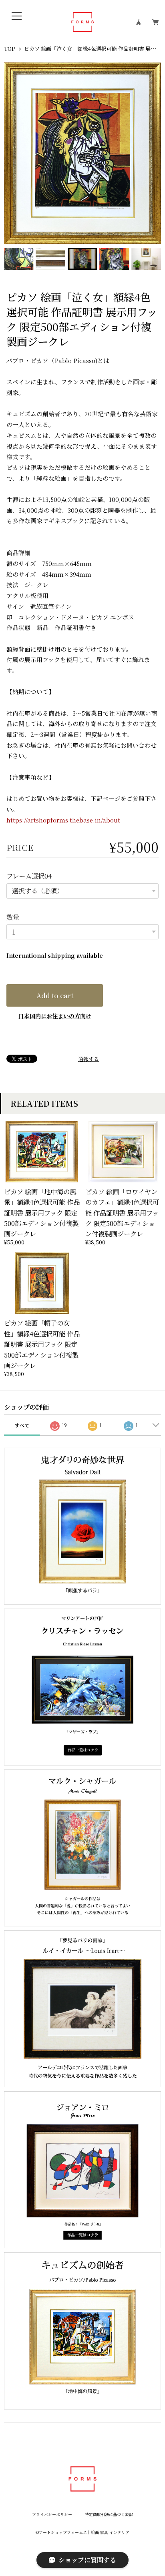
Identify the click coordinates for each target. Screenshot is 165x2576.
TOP (9, 49)
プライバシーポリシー (52, 2515)
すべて (22, 1425)
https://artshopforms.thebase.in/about (63, 820)
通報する (89, 1059)
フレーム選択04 (29, 876)
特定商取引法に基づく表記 (109, 2515)
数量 (13, 917)
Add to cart (55, 995)
